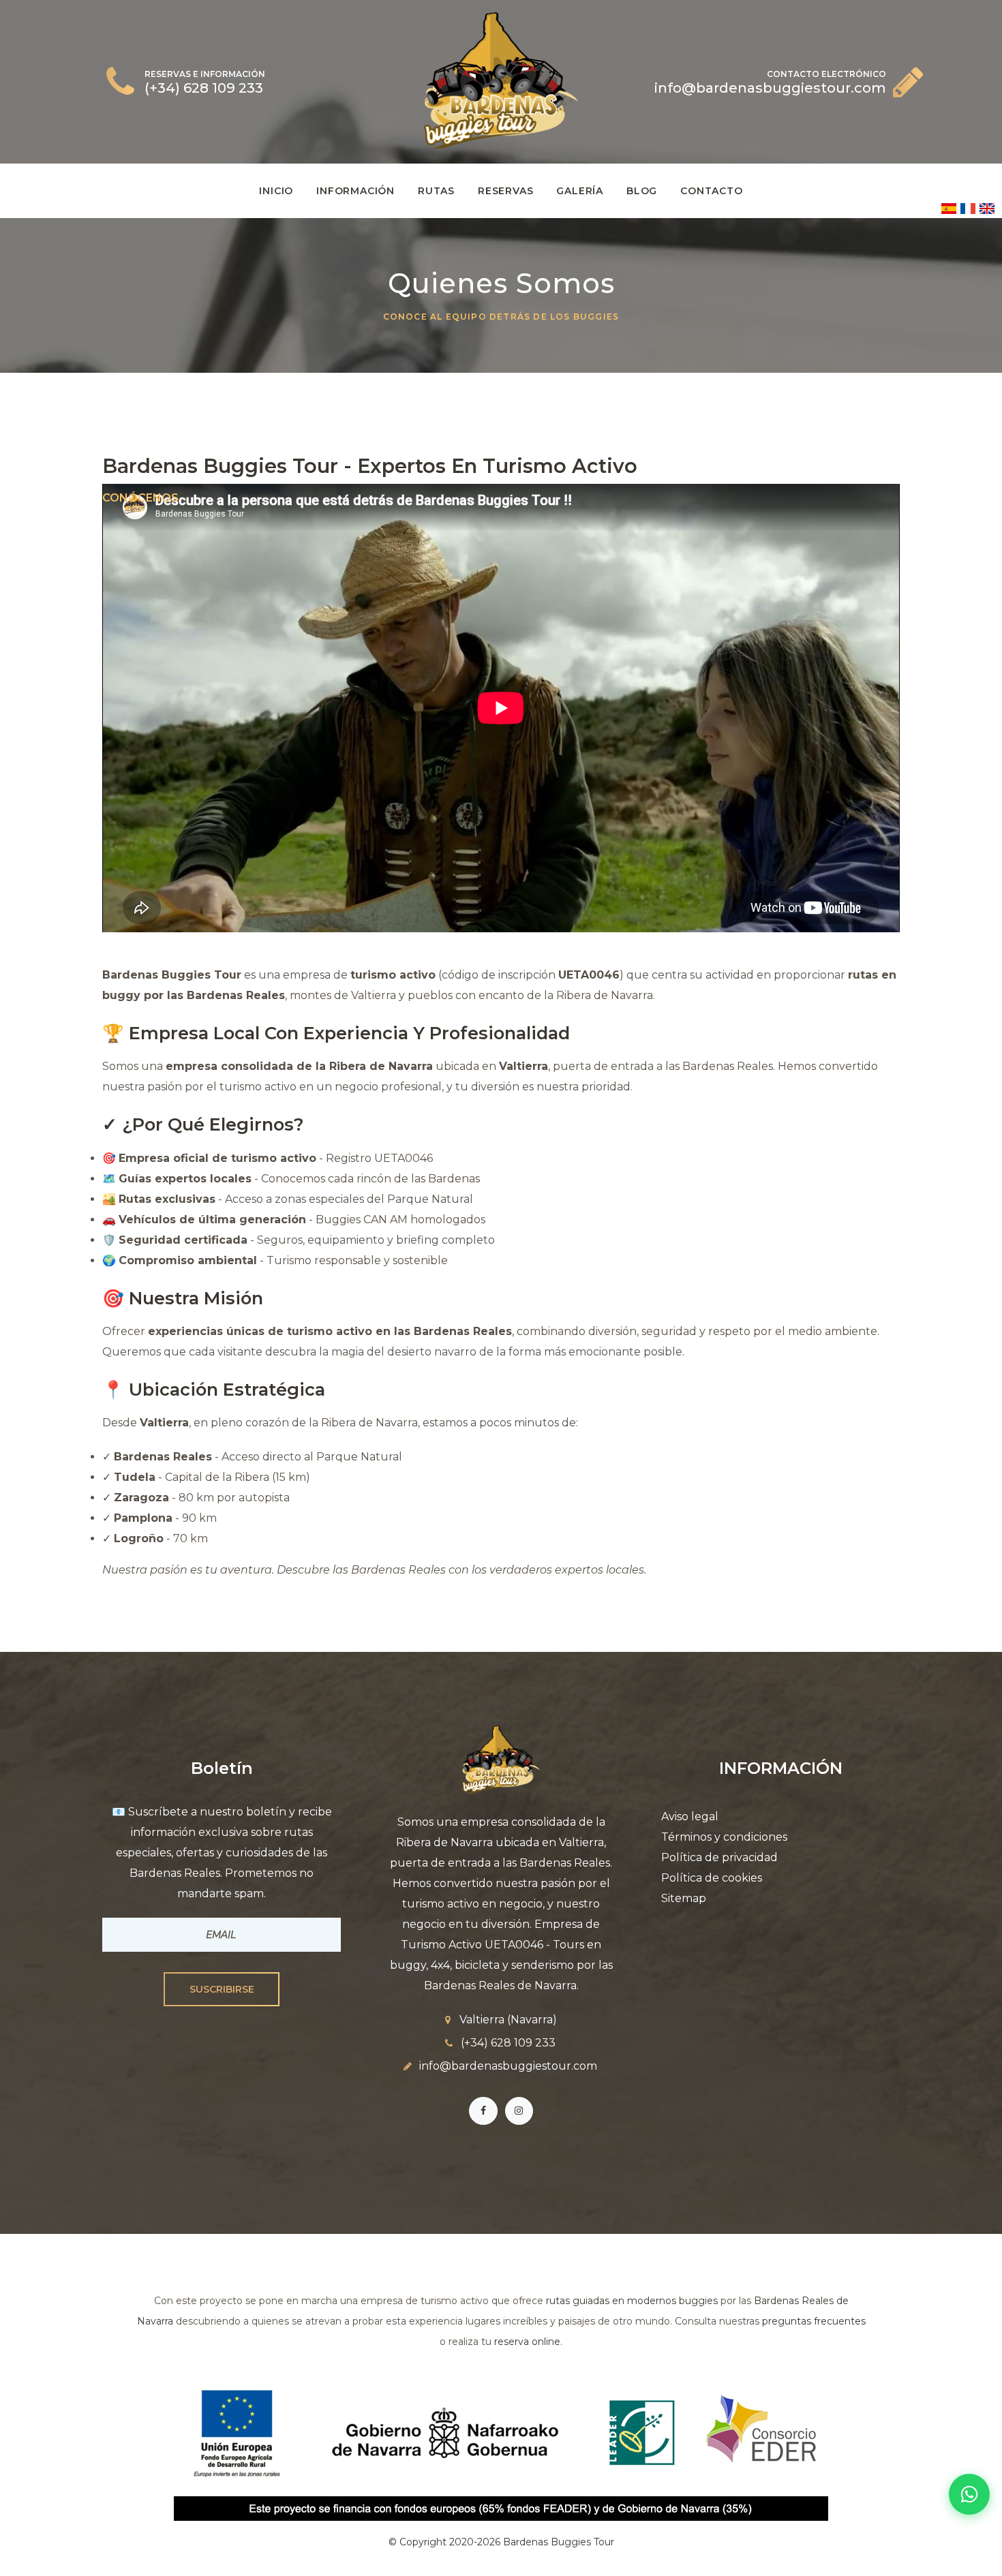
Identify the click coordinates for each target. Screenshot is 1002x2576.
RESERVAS (505, 191)
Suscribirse (222, 1989)
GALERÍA (580, 191)
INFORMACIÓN (355, 191)
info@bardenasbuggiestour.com (508, 2066)
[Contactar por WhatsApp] (969, 2494)
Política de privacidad (719, 1857)
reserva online (527, 2342)
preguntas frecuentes (814, 2321)
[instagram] (519, 2111)
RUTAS (436, 191)
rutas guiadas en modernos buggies (632, 2301)
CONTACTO (711, 191)
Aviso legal (690, 1816)
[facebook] (483, 2111)
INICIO (276, 191)
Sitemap (684, 1898)
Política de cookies (712, 1878)
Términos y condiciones (724, 1837)
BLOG (642, 191)
